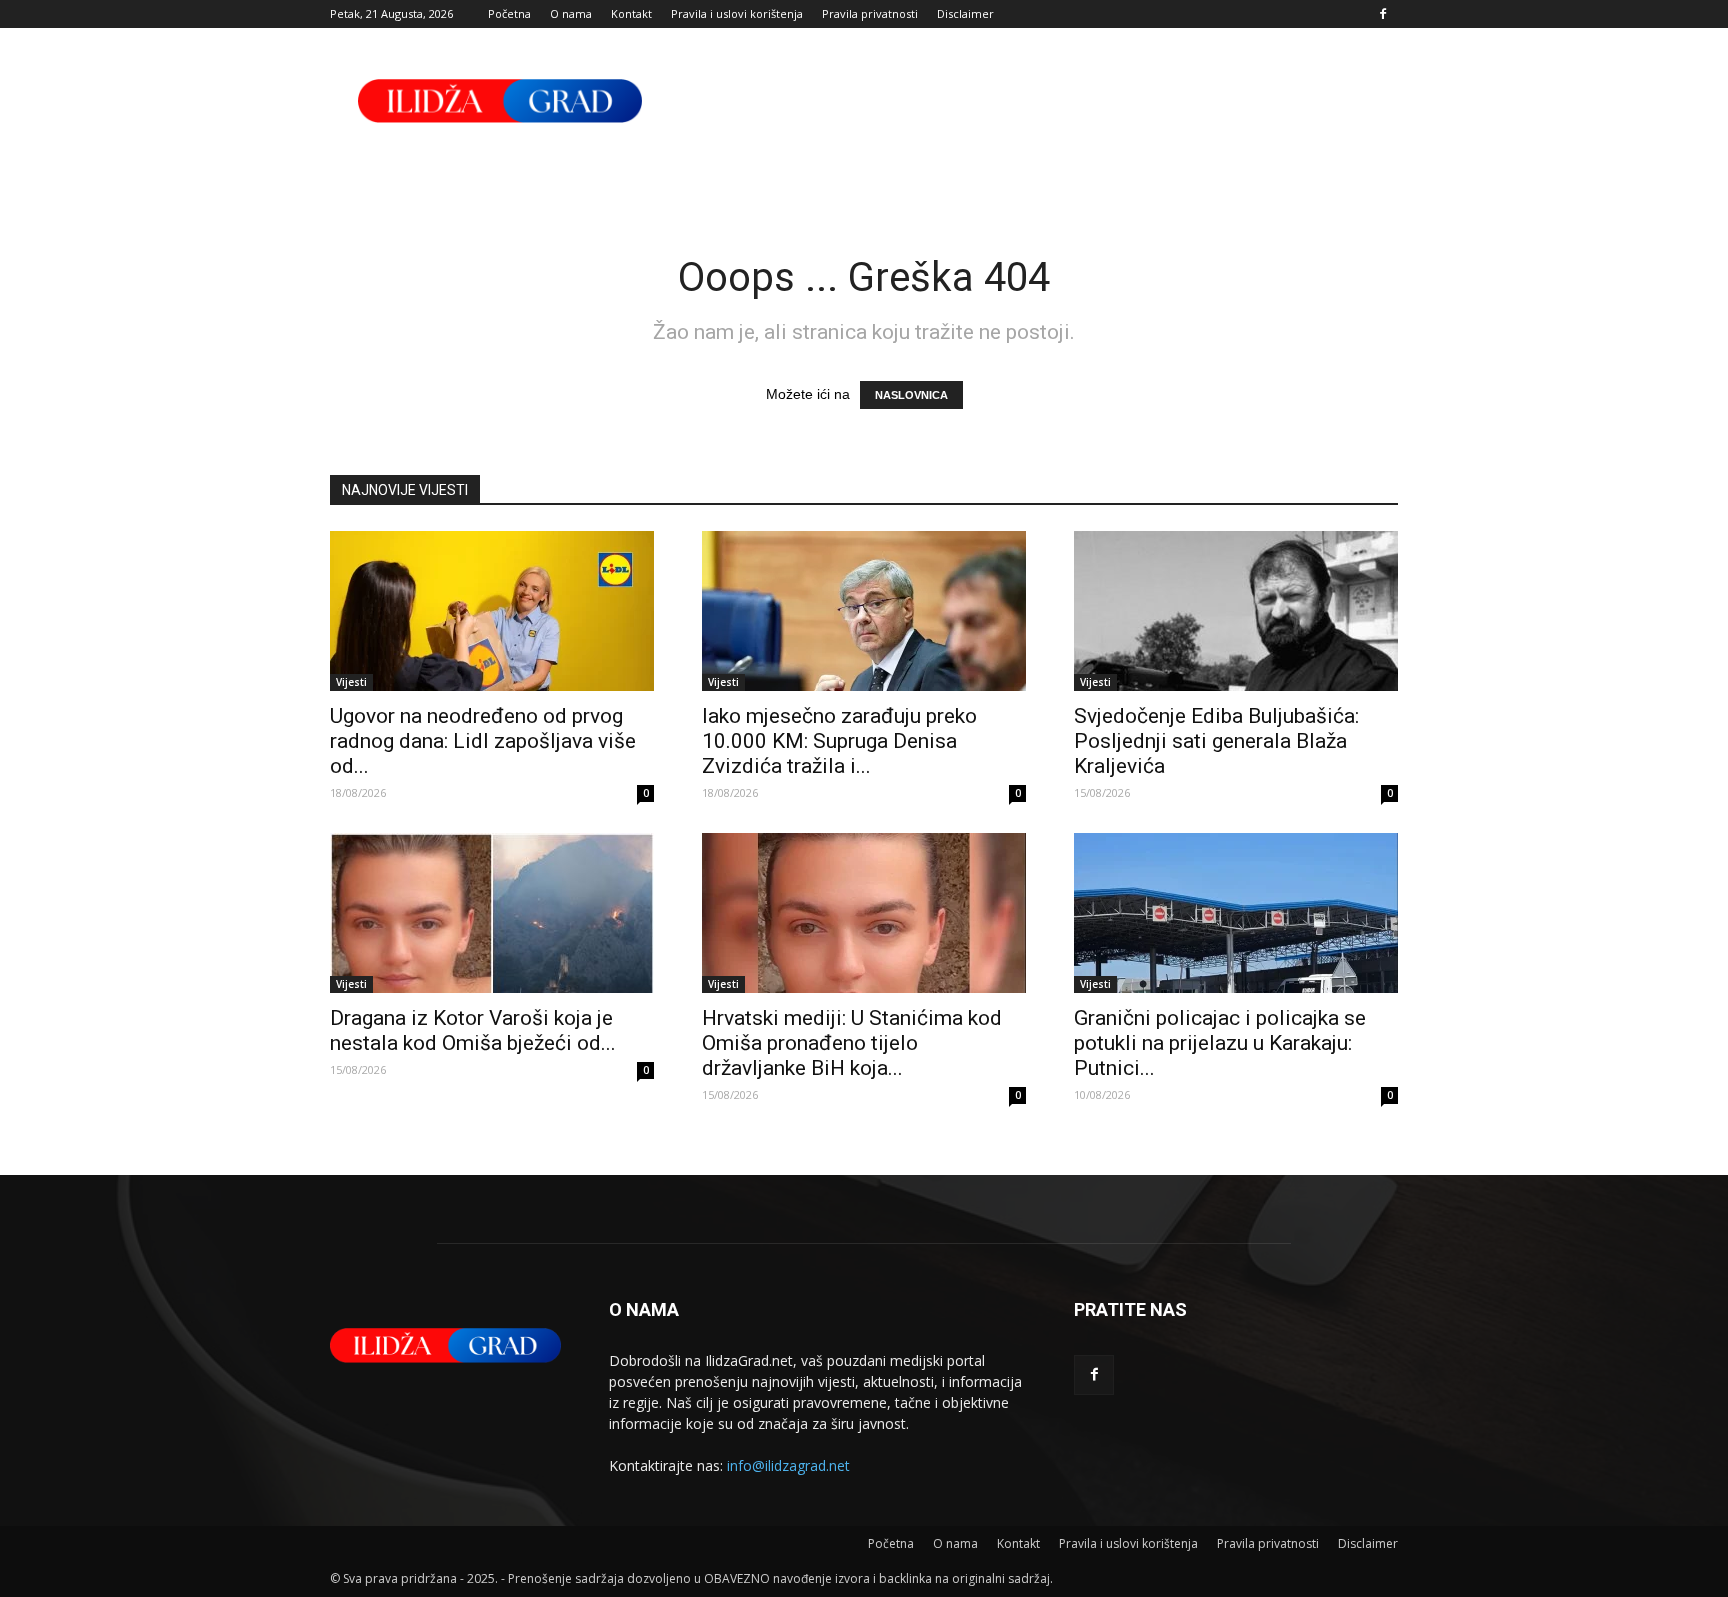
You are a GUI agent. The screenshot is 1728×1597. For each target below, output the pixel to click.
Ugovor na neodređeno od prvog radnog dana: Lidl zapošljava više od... (483, 741)
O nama (571, 13)
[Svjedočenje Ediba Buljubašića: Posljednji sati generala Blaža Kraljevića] (1236, 611)
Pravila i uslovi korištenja (737, 13)
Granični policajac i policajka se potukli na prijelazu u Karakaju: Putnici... (1220, 1043)
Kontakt (631, 13)
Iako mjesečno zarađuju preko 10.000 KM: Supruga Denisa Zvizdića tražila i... (839, 741)
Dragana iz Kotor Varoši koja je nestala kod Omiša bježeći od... (473, 1030)
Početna (509, 13)
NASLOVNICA (911, 395)
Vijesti (351, 682)
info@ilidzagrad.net (788, 1465)
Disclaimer (965, 13)
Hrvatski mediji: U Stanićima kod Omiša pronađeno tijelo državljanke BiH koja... (852, 1043)
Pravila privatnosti (870, 13)
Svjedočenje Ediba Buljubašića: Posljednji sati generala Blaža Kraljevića (1216, 741)
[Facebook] (1383, 14)
